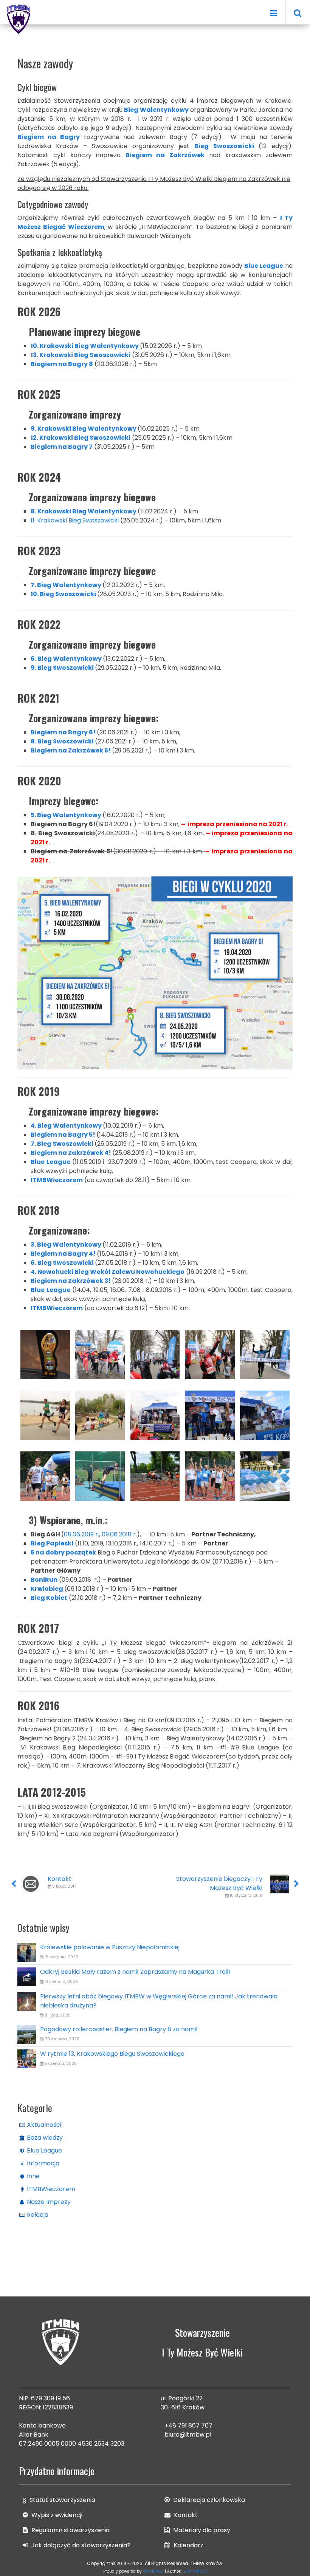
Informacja (43, 2163)
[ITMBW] (19, 18)
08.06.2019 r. (81, 1534)
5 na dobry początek (63, 1552)
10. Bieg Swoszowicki (63, 594)
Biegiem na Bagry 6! (63, 732)
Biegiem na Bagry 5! (63, 1135)
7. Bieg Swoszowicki (62, 1144)
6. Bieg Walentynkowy (66, 659)
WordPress (153, 2571)
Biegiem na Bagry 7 (62, 447)
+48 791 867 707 (188, 2425)
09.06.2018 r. (119, 1534)
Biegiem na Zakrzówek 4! (71, 1153)
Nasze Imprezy (49, 2202)
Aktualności (44, 2125)
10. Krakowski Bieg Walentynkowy (85, 346)
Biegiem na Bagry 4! (64, 1254)
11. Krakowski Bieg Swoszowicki (75, 520)
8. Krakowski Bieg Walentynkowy (84, 511)
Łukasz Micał (195, 2571)
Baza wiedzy (45, 2138)
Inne (33, 2176)
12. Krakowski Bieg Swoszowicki (81, 438)
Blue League (44, 2150)
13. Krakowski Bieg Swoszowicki (81, 355)
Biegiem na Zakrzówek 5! (71, 750)
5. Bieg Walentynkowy (66, 815)
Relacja (38, 2215)
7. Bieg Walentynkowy (66, 585)
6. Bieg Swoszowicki (63, 1263)
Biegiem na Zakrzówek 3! (71, 1281)
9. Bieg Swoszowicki (62, 668)
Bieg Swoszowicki (224, 146)
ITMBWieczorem (51, 2189)
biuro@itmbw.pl (188, 2435)
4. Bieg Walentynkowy (66, 1126)
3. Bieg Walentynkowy (67, 1245)
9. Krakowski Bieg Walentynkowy (84, 429)
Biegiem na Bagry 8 (62, 364)
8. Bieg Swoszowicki (62, 741)
